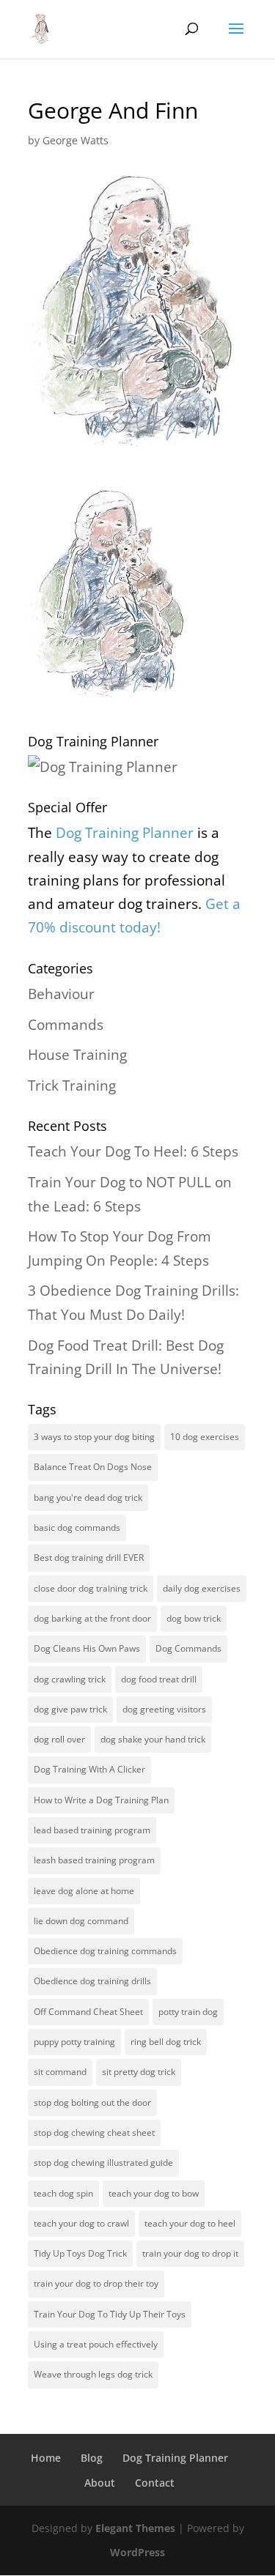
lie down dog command (81, 1921)
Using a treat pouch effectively (96, 2344)
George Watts (76, 140)
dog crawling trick (70, 1679)
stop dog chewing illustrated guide (103, 2163)
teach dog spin (63, 2193)
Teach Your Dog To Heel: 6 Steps (133, 1151)
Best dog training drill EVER (89, 1558)
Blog (92, 2458)
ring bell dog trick (166, 2042)
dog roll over (59, 1739)
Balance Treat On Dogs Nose (93, 1467)
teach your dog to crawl (81, 2223)
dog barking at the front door (92, 1618)
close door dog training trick (91, 1588)
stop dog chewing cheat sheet (94, 2133)
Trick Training (72, 1085)
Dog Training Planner (175, 2458)
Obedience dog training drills (92, 1981)
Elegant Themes (135, 2528)
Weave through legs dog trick (93, 2374)
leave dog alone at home (84, 1891)
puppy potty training (74, 2042)
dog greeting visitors (164, 1709)
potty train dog (188, 2012)
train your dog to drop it (190, 2253)
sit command (60, 2072)
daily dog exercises (202, 1588)
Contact (155, 2483)
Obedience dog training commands (105, 1951)
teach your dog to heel (190, 2223)
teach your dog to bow (154, 2193)
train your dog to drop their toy (96, 2283)
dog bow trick (194, 1618)
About (100, 2483)
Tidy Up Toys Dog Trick (80, 2253)
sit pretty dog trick (139, 2072)
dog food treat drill (159, 1679)
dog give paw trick (70, 1709)
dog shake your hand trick (153, 1739)
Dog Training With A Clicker (89, 1769)
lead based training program (92, 1830)
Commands (66, 1025)
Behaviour (61, 994)
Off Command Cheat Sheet (88, 2012)
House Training (77, 1055)
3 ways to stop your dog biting (94, 1437)
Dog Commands (188, 1648)
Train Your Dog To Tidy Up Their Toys (110, 2314)
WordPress (137, 2552)
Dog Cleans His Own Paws (87, 1648)
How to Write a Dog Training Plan (101, 1800)
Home (46, 2458)
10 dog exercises (205, 1437)
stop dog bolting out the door (92, 2102)
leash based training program (94, 1860)
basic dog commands (77, 1528)
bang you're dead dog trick (88, 1497)
